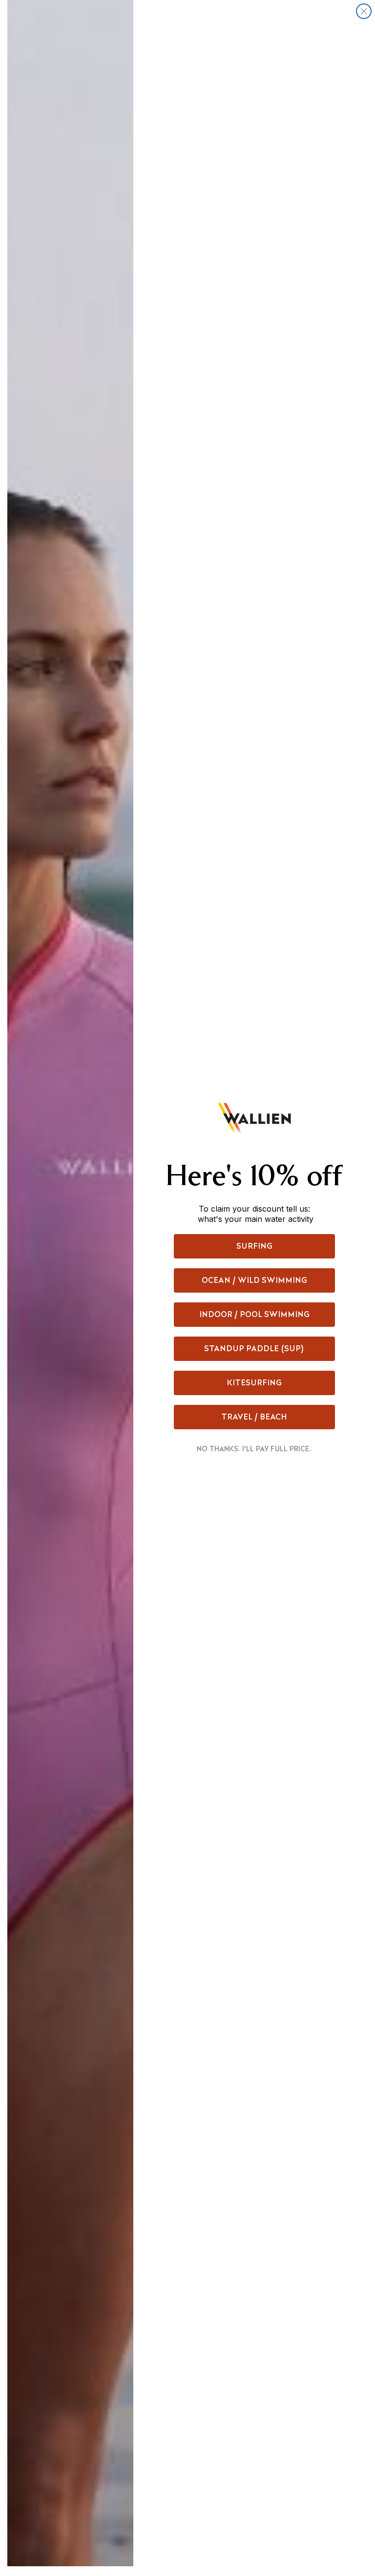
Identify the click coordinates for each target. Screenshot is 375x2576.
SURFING (254, 1246)
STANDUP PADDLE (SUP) (254, 1349)
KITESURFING (254, 1383)
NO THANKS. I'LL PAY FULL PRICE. (254, 1449)
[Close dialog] (364, 11)
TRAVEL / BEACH (254, 1417)
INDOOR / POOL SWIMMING (254, 1314)
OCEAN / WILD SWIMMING (254, 1280)
